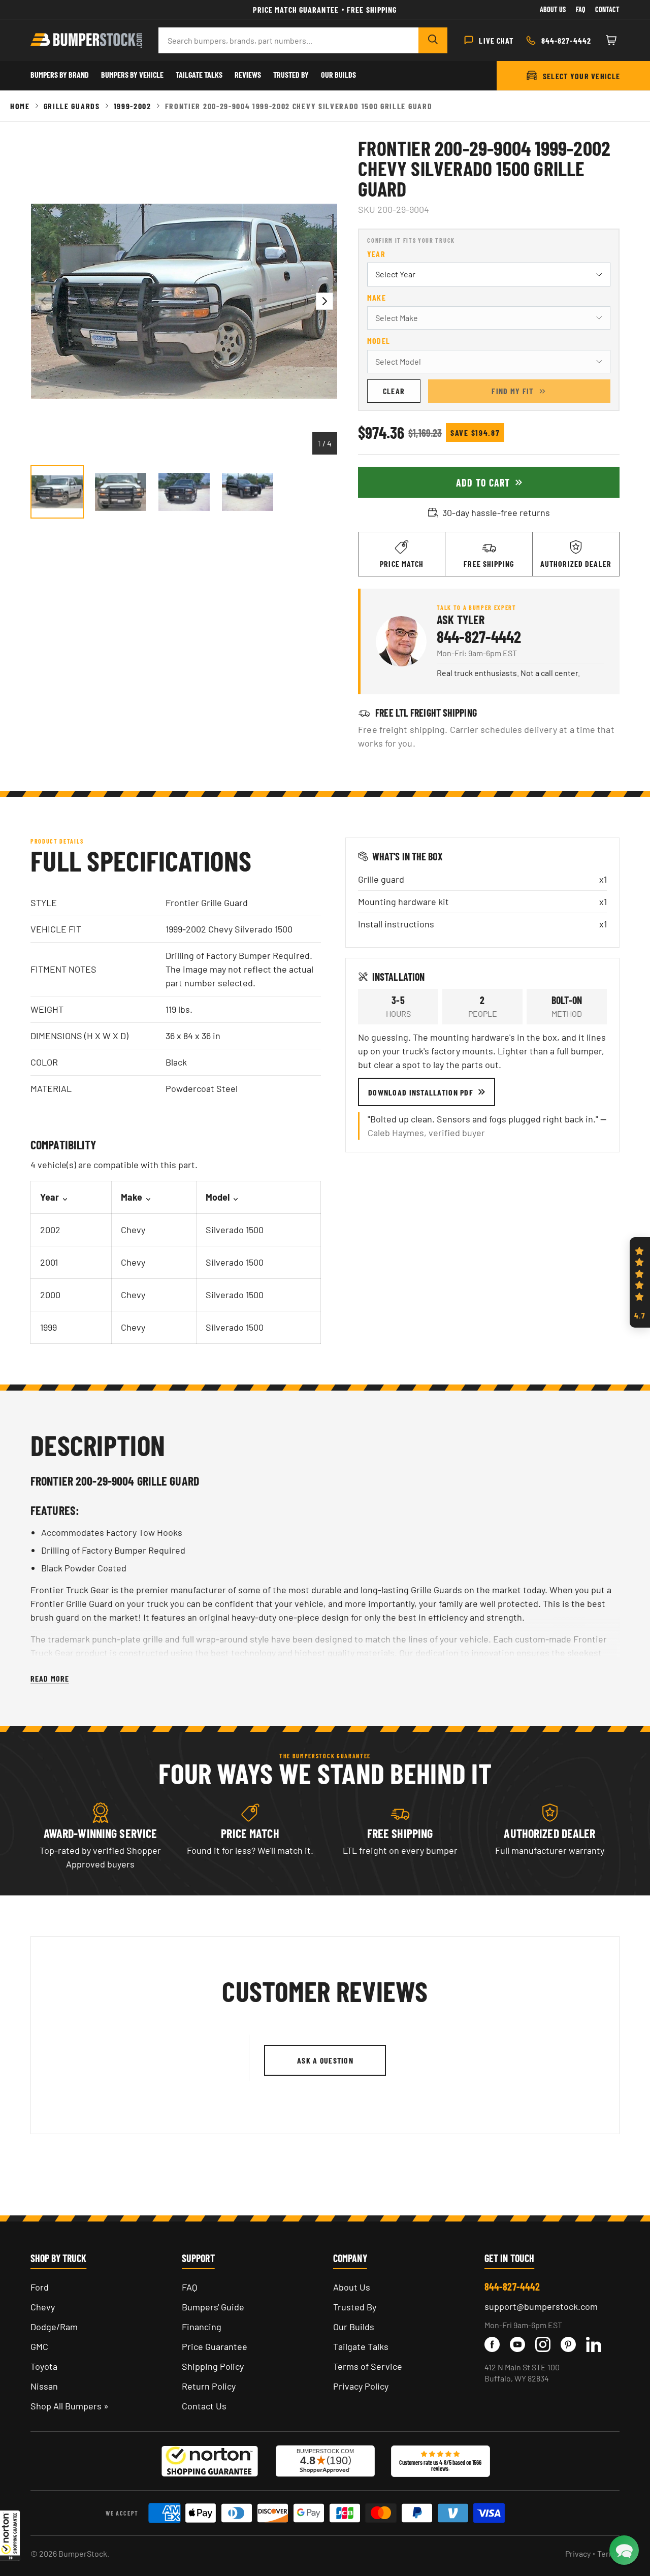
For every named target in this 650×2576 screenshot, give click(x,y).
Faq (580, 9)
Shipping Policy (213, 2366)
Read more (50, 1678)
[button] (10, 2535)
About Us (553, 9)
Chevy (43, 2307)
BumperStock (83, 2553)
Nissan (44, 2386)
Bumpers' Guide (213, 2307)
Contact (607, 9)
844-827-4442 (479, 636)
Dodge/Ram (54, 2327)
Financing (202, 2327)
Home (20, 106)
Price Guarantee (215, 2346)
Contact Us (204, 2406)
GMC (39, 2346)
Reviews (248, 74)
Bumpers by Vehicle (132, 74)
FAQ (189, 2287)
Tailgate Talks (199, 74)
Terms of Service (368, 2366)
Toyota (44, 2366)
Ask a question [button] (325, 2060)
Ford (40, 2287)
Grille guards (72, 106)
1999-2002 (133, 106)
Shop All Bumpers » (70, 2406)
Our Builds (338, 74)
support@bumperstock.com (541, 2306)
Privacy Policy (361, 2386)
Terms (608, 2553)
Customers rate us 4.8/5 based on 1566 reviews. (440, 2465)
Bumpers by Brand (60, 74)
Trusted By (291, 74)
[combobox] (288, 40)
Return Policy (209, 2386)
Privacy (578, 2553)
